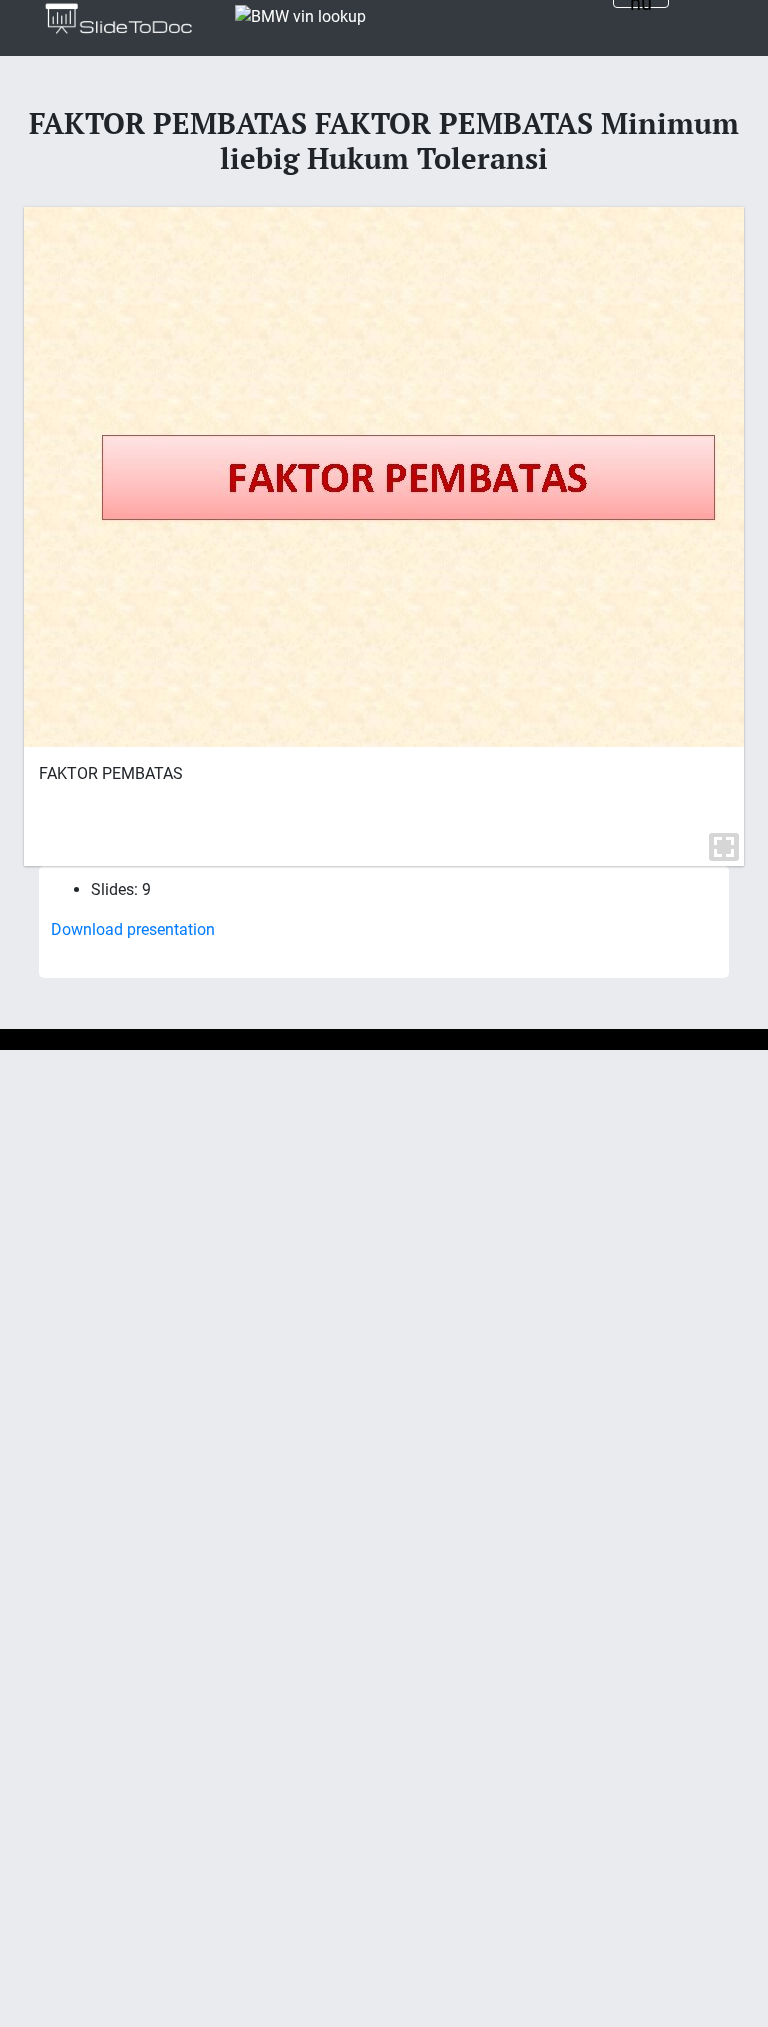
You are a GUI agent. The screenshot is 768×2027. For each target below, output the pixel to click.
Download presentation (133, 929)
